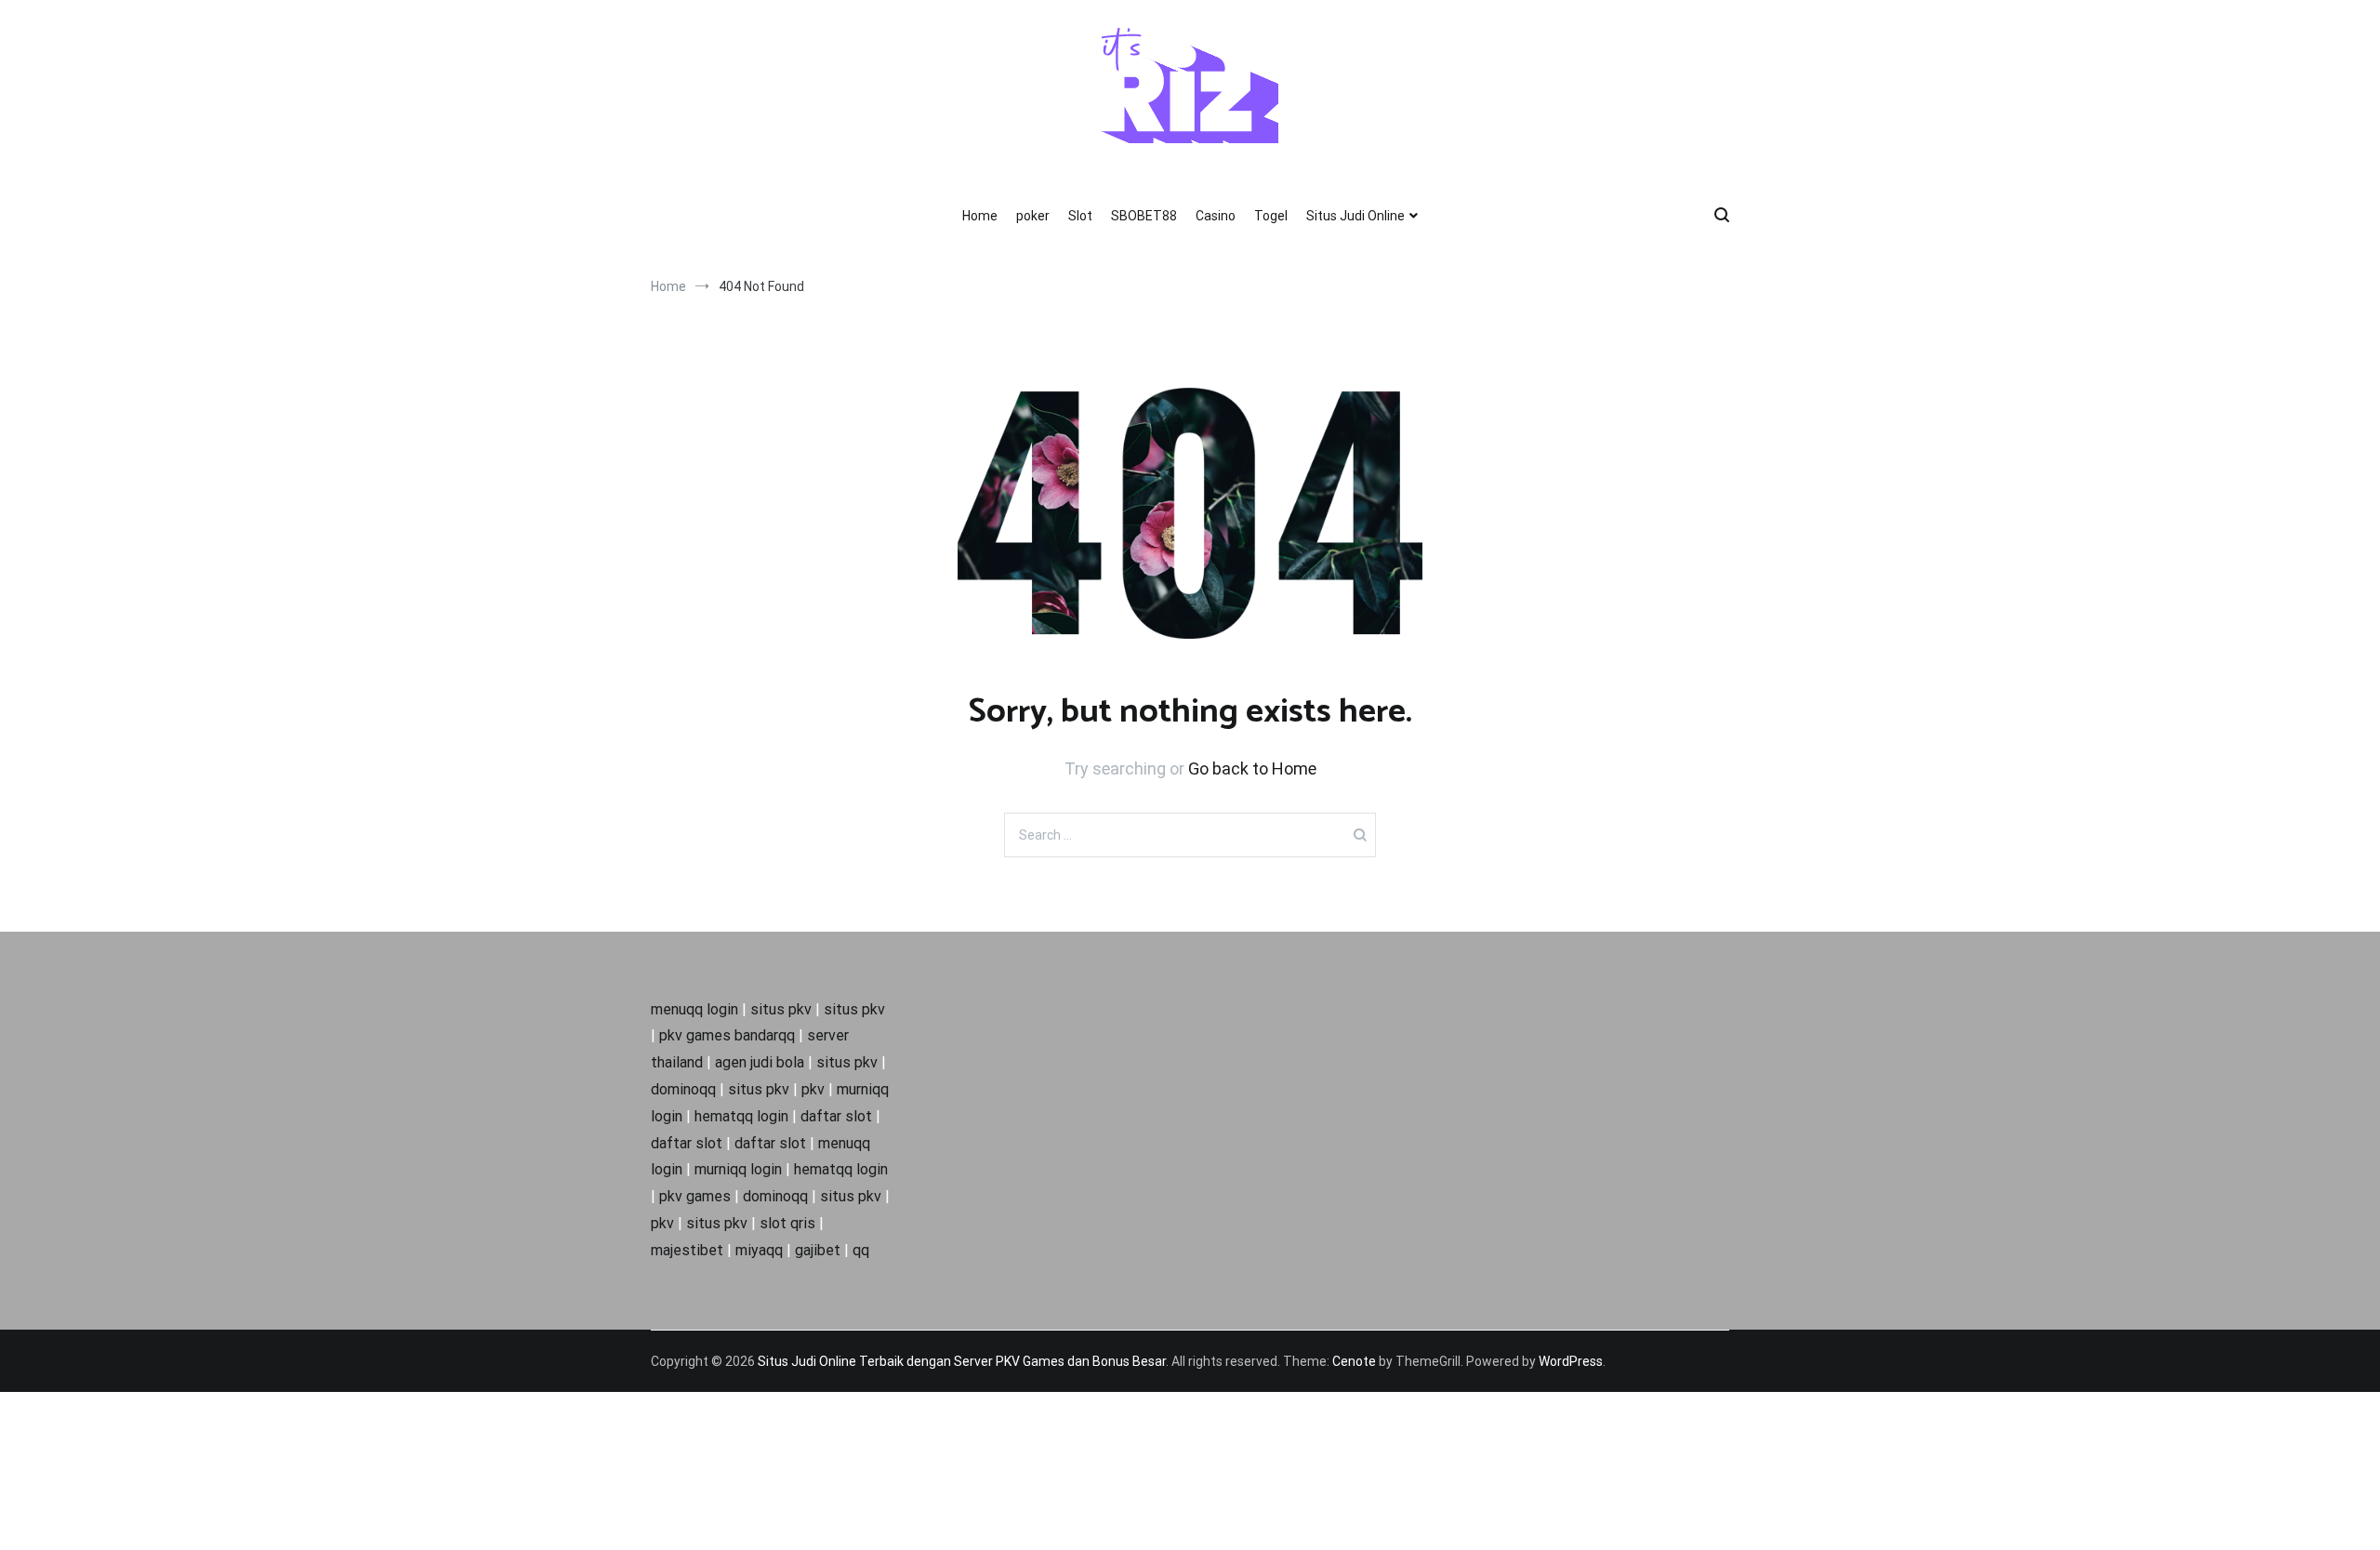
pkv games (695, 1196)
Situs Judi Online (1355, 216)
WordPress (1571, 1361)
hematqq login (741, 1116)
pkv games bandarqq (727, 1035)
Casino (1216, 216)
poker (1033, 216)
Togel (1271, 216)
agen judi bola (760, 1062)
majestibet (687, 1250)
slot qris (787, 1223)
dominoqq (683, 1089)
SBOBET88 (1144, 216)
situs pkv (781, 1009)
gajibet (818, 1250)
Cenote (1354, 1361)
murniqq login (738, 1169)
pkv (813, 1089)
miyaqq (759, 1250)
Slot (1080, 216)
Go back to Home (1252, 768)
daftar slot (836, 1116)
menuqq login (694, 1009)
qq (861, 1250)
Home (980, 216)
